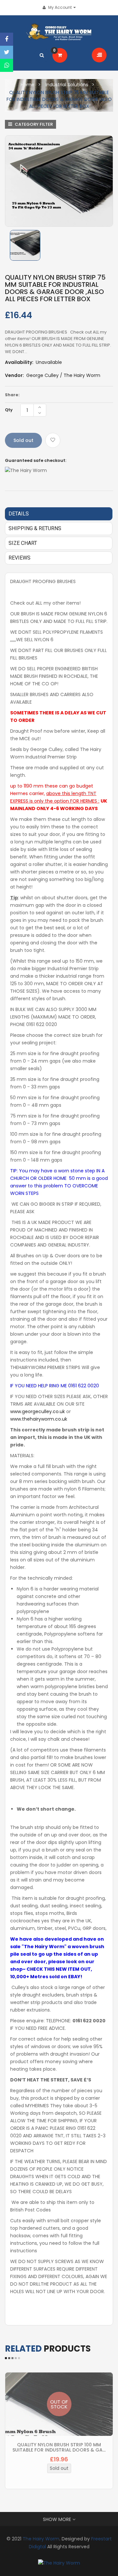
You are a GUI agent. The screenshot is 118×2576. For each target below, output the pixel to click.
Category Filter (33, 124)
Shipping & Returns (35, 528)
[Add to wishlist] (53, 440)
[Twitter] (7, 52)
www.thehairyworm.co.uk (39, 1419)
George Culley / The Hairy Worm (63, 375)
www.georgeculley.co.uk (38, 1411)
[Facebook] (7, 39)
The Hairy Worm (41, 2539)
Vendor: (14, 375)
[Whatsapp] (7, 65)
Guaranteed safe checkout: (36, 460)
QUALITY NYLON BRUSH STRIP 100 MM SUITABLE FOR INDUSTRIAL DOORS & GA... (59, 2447)
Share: (12, 395)
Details (19, 514)
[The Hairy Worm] (59, 2563)
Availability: (19, 362)
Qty (9, 410)
